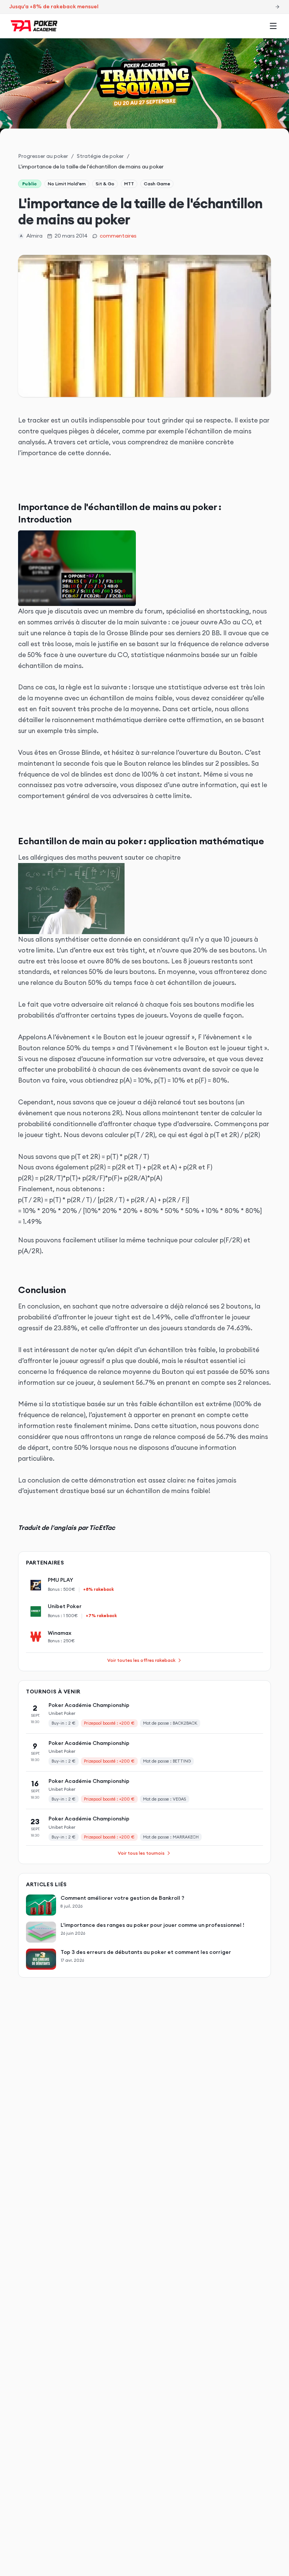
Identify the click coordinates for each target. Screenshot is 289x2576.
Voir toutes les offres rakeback (141, 1660)
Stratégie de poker (100, 156)
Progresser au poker (43, 156)
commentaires (118, 236)
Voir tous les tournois (141, 1853)
